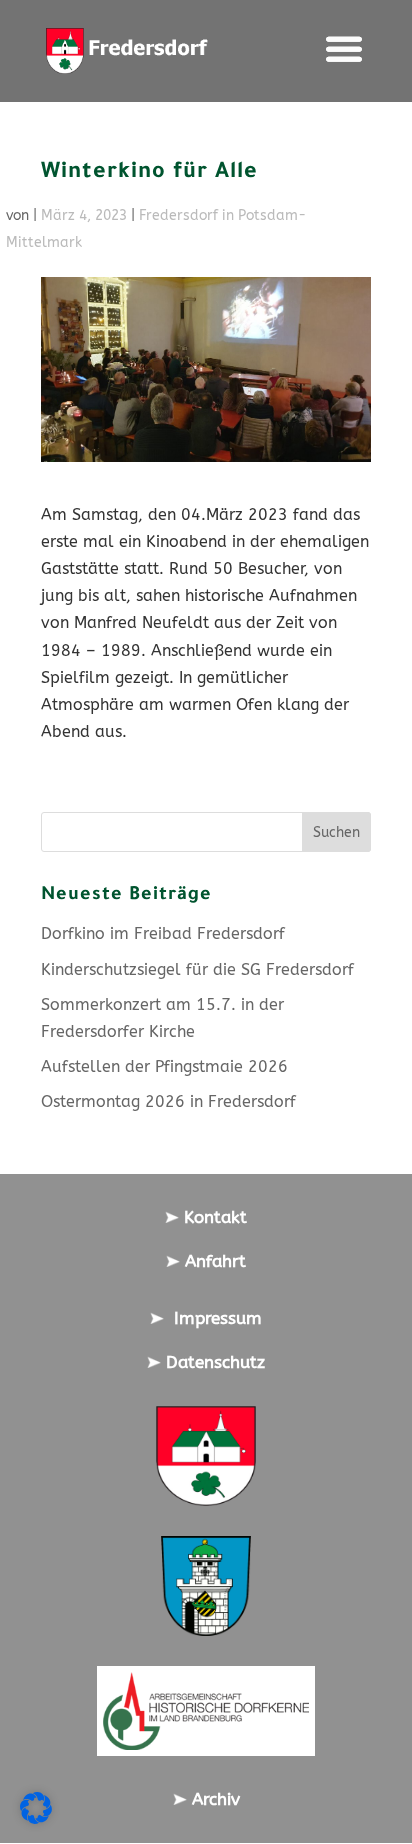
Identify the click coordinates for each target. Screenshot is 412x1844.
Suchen (336, 832)
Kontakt (213, 1217)
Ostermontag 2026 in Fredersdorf (168, 1101)
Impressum (213, 1318)
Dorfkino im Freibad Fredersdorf (163, 933)
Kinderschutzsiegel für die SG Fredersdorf (197, 969)
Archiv (213, 1799)
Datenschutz (213, 1362)
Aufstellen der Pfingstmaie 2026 (164, 1066)
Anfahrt (213, 1261)
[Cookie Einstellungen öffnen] (36, 1818)
